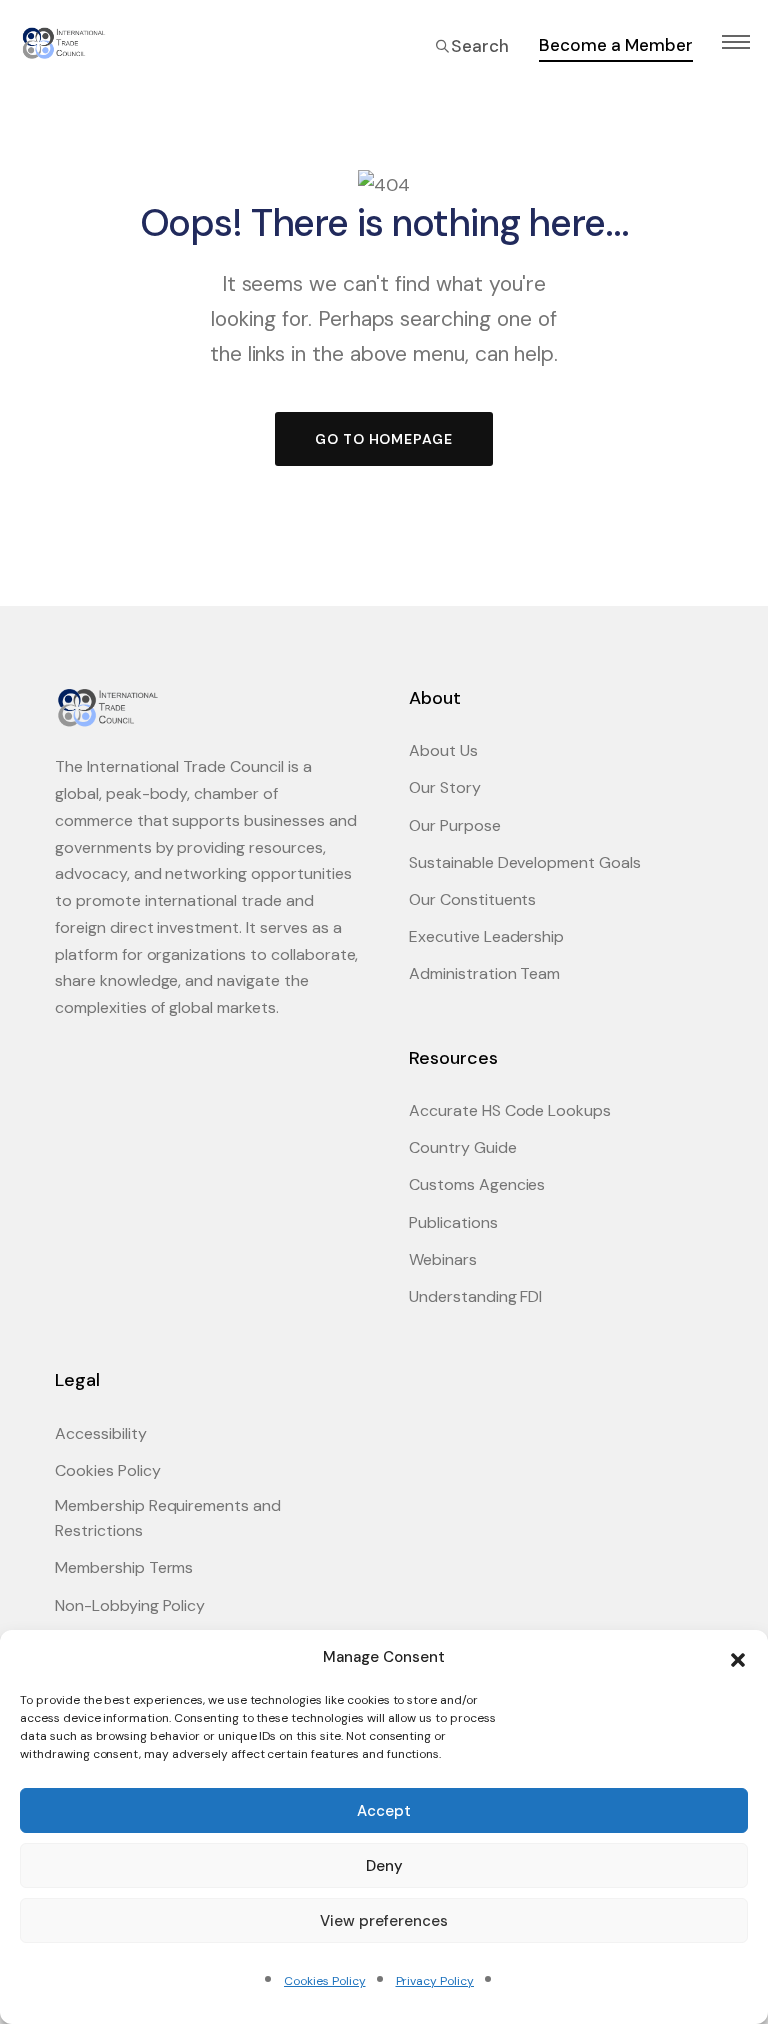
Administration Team (484, 973)
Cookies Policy (324, 1981)
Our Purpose (455, 825)
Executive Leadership (486, 936)
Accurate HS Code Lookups (510, 1110)
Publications (453, 1222)
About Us (443, 750)
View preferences (384, 1921)
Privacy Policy (435, 1981)
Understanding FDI (475, 1296)
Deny (384, 1866)
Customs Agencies (477, 1184)
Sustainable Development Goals (525, 862)
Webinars (443, 1259)
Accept (384, 1811)
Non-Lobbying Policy (130, 1605)
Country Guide (463, 1147)
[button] (738, 1658)
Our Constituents (472, 899)
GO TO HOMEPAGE (384, 439)
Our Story (445, 787)
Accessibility (101, 1433)
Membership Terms (124, 1567)
